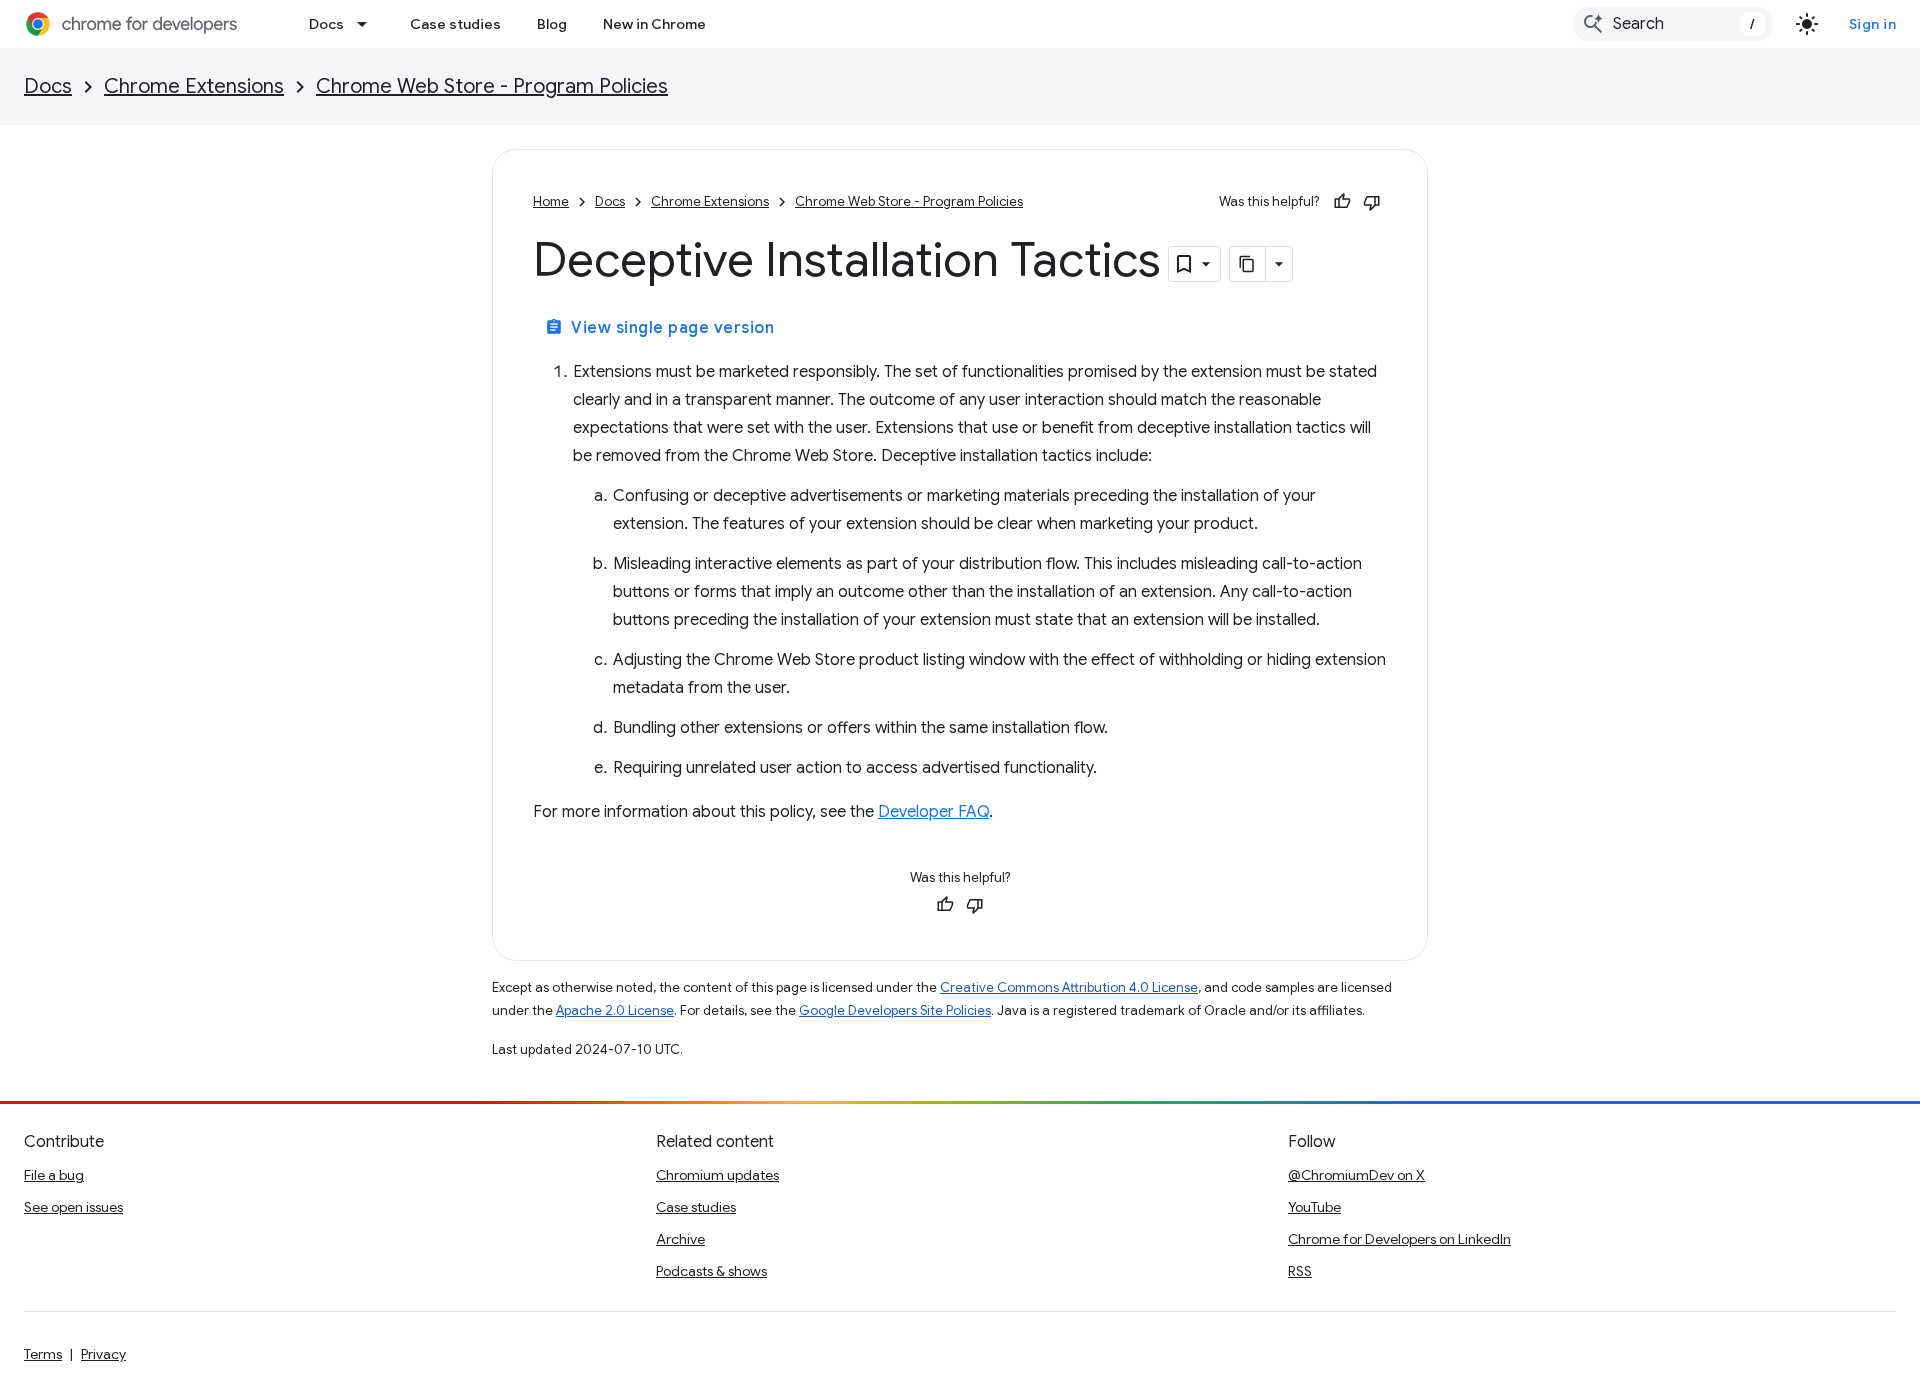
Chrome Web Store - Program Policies (492, 86)
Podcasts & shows (711, 1271)
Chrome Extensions (194, 86)
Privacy (103, 1354)
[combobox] (1673, 24)
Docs (326, 24)
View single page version (659, 328)
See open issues (73, 1207)
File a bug (54, 1175)
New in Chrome (654, 24)
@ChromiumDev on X (1356, 1175)
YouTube (1314, 1207)
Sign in (1873, 24)
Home (551, 201)
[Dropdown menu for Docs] (368, 24)
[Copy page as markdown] (1248, 264)
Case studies (455, 24)
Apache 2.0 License (615, 1010)
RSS (1300, 1271)
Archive (680, 1239)
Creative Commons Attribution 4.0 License (1069, 987)
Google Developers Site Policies (895, 1010)
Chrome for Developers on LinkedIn (1399, 1239)
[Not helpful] (1372, 202)
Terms (43, 1354)
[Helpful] (1342, 202)
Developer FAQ (933, 812)
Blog (552, 24)
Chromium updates (717, 1175)
